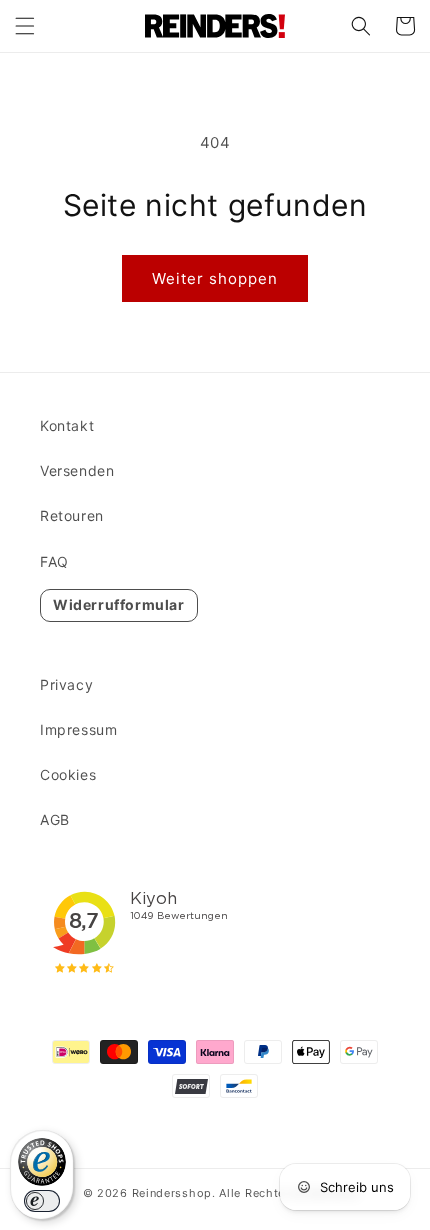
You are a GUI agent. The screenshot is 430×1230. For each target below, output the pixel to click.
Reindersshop (172, 1193)
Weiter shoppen (215, 278)
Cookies (68, 774)
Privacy (66, 684)
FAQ (54, 561)
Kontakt (67, 425)
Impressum (78, 729)
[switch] (42, 1201)
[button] (25, 26)
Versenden (77, 470)
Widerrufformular (119, 604)
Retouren (72, 515)
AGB (55, 819)
